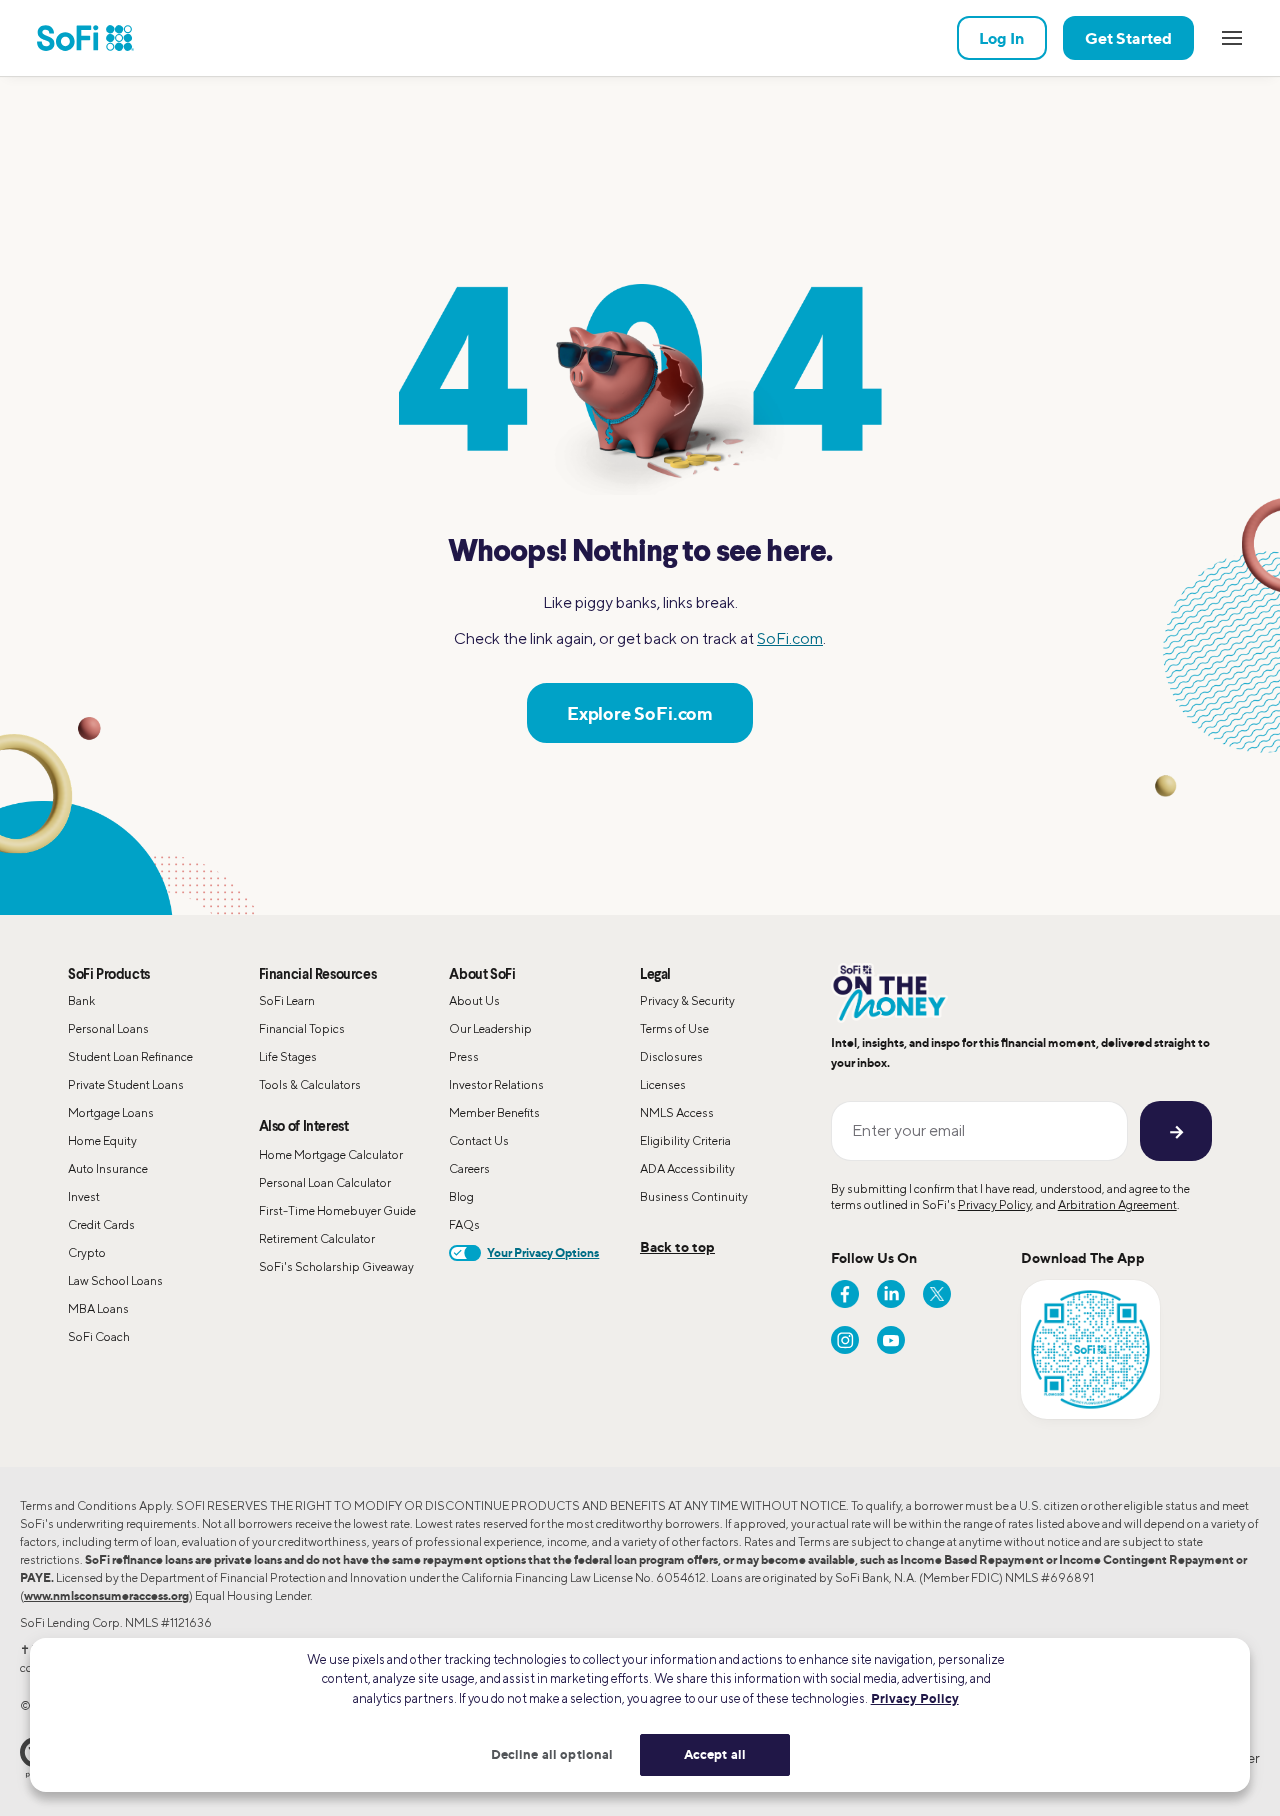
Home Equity (102, 1140)
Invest (84, 1196)
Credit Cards (101, 1224)
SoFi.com (790, 638)
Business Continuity (694, 1196)
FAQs (464, 1224)
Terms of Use (674, 1028)
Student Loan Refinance (130, 1056)
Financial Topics (302, 1028)
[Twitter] (937, 1294)
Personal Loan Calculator (325, 1182)
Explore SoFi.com (640, 713)
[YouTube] (891, 1340)
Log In (1002, 38)
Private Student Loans (126, 1084)
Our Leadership (490, 1028)
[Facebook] (845, 1294)
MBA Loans (98, 1308)
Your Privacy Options (543, 1252)
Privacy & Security (687, 1000)
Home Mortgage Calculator (331, 1154)
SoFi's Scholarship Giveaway (336, 1266)
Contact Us (479, 1140)
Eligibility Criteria (685, 1140)
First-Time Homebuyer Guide (337, 1210)
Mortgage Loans (111, 1112)
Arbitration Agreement (1117, 1204)
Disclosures (671, 1056)
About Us (474, 1000)
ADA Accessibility (687, 1168)
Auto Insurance (108, 1168)
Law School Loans (115, 1280)
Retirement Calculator (317, 1238)
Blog (461, 1196)
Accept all (715, 1754)
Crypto (87, 1252)
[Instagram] (845, 1340)
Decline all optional (552, 1754)
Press (464, 1056)
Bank (81, 1000)
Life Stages (288, 1056)
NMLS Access (677, 1112)
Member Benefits (494, 1112)
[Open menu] (1232, 38)
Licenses (663, 1084)
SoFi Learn (287, 1000)
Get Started (1128, 38)
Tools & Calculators (310, 1084)
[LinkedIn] (891, 1294)
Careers (469, 1168)
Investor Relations (496, 1084)
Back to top (677, 1246)
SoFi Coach (99, 1336)
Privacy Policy (994, 1204)
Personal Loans (108, 1028)
